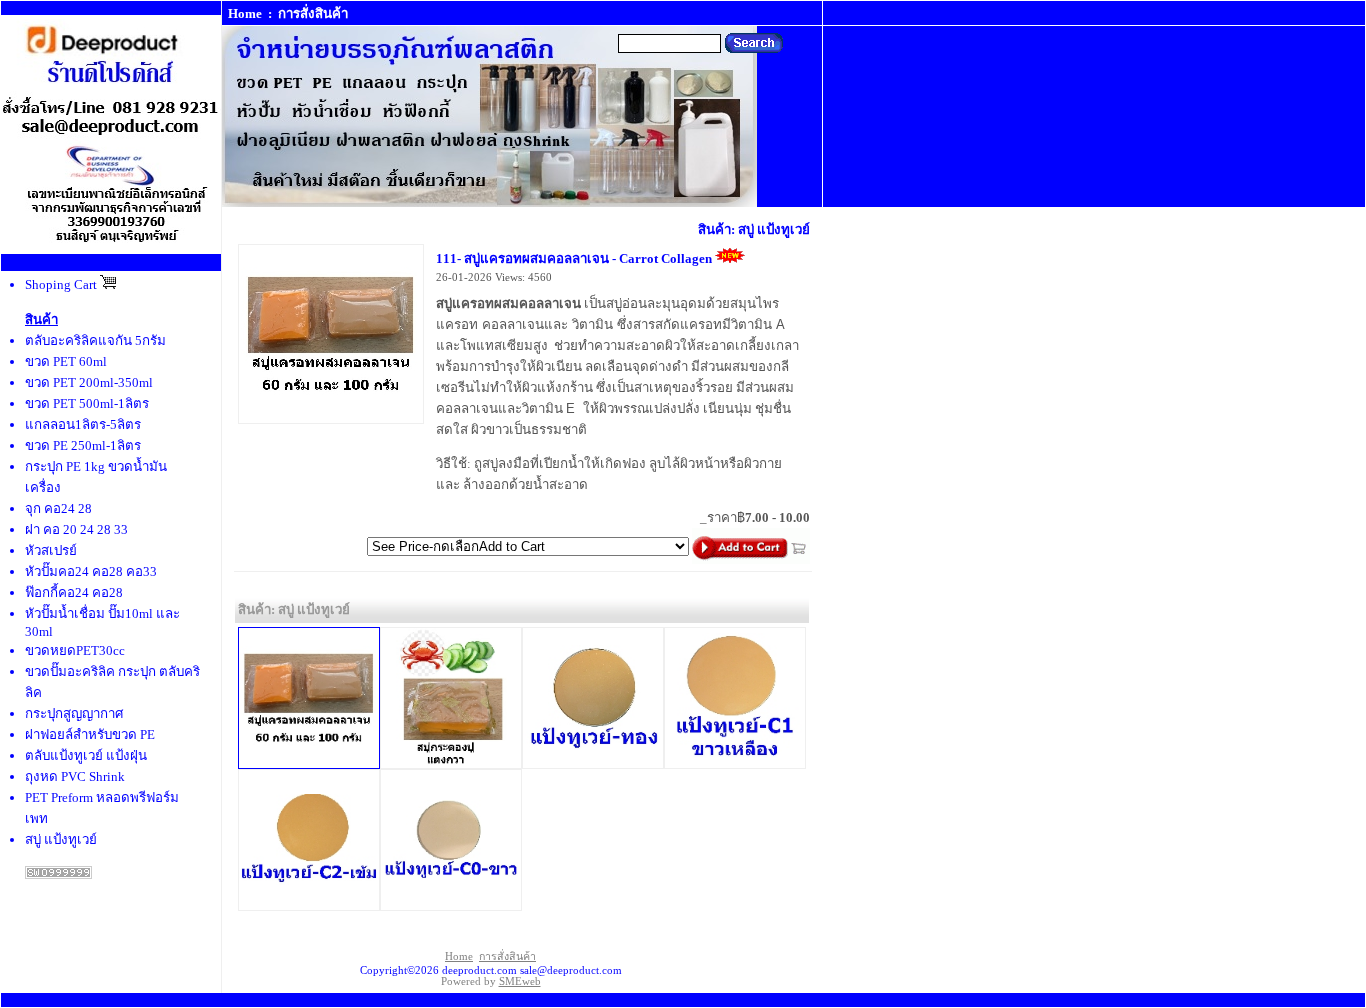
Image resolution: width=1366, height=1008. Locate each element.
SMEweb (520, 981)
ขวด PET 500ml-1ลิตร (87, 403)
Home (245, 13)
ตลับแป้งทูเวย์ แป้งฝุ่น (86, 755)
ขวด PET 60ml (66, 361)
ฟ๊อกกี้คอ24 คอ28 (74, 592)
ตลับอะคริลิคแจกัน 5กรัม (95, 340)
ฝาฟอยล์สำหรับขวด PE (90, 734)
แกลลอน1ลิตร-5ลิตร (83, 424)
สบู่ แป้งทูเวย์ (61, 839)
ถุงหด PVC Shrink (75, 776)
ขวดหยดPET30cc (75, 650)
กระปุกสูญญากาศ (74, 713)
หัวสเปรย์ (51, 550)
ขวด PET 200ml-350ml (89, 382)
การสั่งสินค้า (313, 13)
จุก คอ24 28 (58, 508)
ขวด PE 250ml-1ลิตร (83, 445)
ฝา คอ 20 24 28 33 (76, 529)
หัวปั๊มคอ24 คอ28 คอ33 (91, 571)
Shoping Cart (62, 284)
